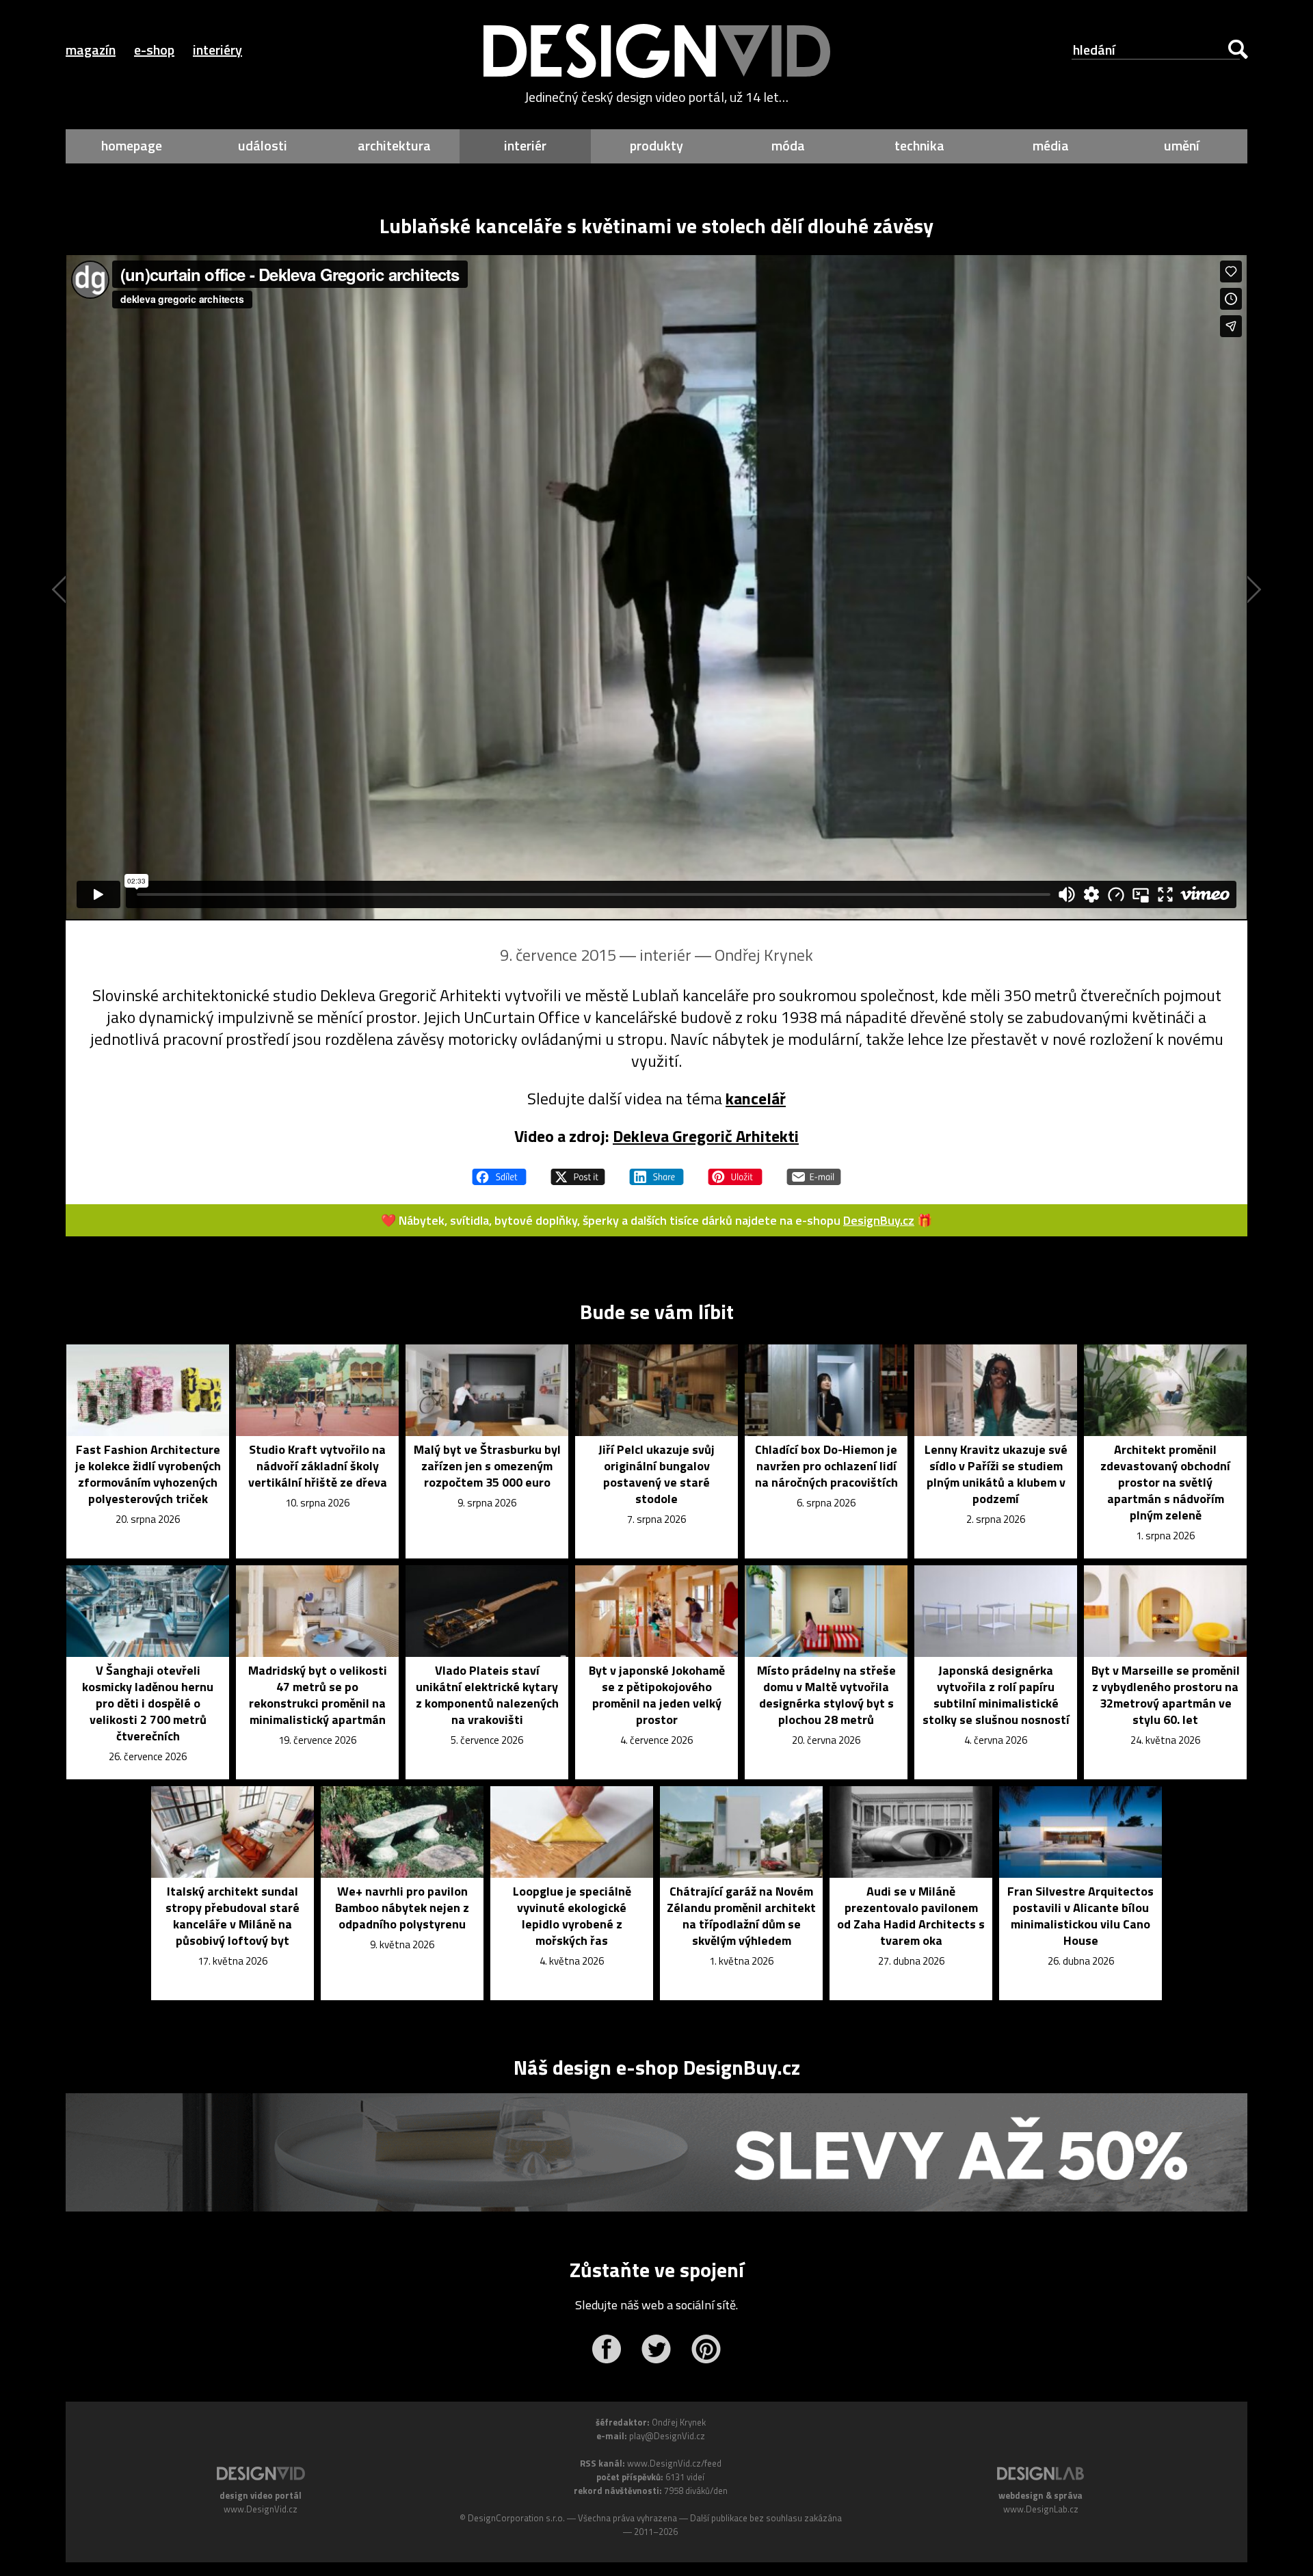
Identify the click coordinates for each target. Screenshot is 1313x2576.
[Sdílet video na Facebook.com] (499, 1171)
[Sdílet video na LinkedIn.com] (656, 1171)
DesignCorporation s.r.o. (516, 2518)
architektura (394, 145)
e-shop (154, 50)
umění (1182, 145)
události (263, 145)
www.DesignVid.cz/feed (674, 2463)
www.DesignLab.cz (1041, 2509)
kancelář (756, 1098)
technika (919, 145)
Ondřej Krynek (764, 955)
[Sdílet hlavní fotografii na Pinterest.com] (735, 1171)
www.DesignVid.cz (261, 2509)
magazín (91, 50)
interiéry (217, 50)
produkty (656, 145)
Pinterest (706, 2349)
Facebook (606, 2349)
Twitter (656, 2349)
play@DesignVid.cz (667, 2436)
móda (788, 145)
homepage (132, 145)
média (1051, 145)
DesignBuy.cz (879, 1220)
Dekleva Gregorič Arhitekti (706, 1136)
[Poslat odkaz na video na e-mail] (814, 1171)
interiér (525, 145)
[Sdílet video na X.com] (578, 1171)
